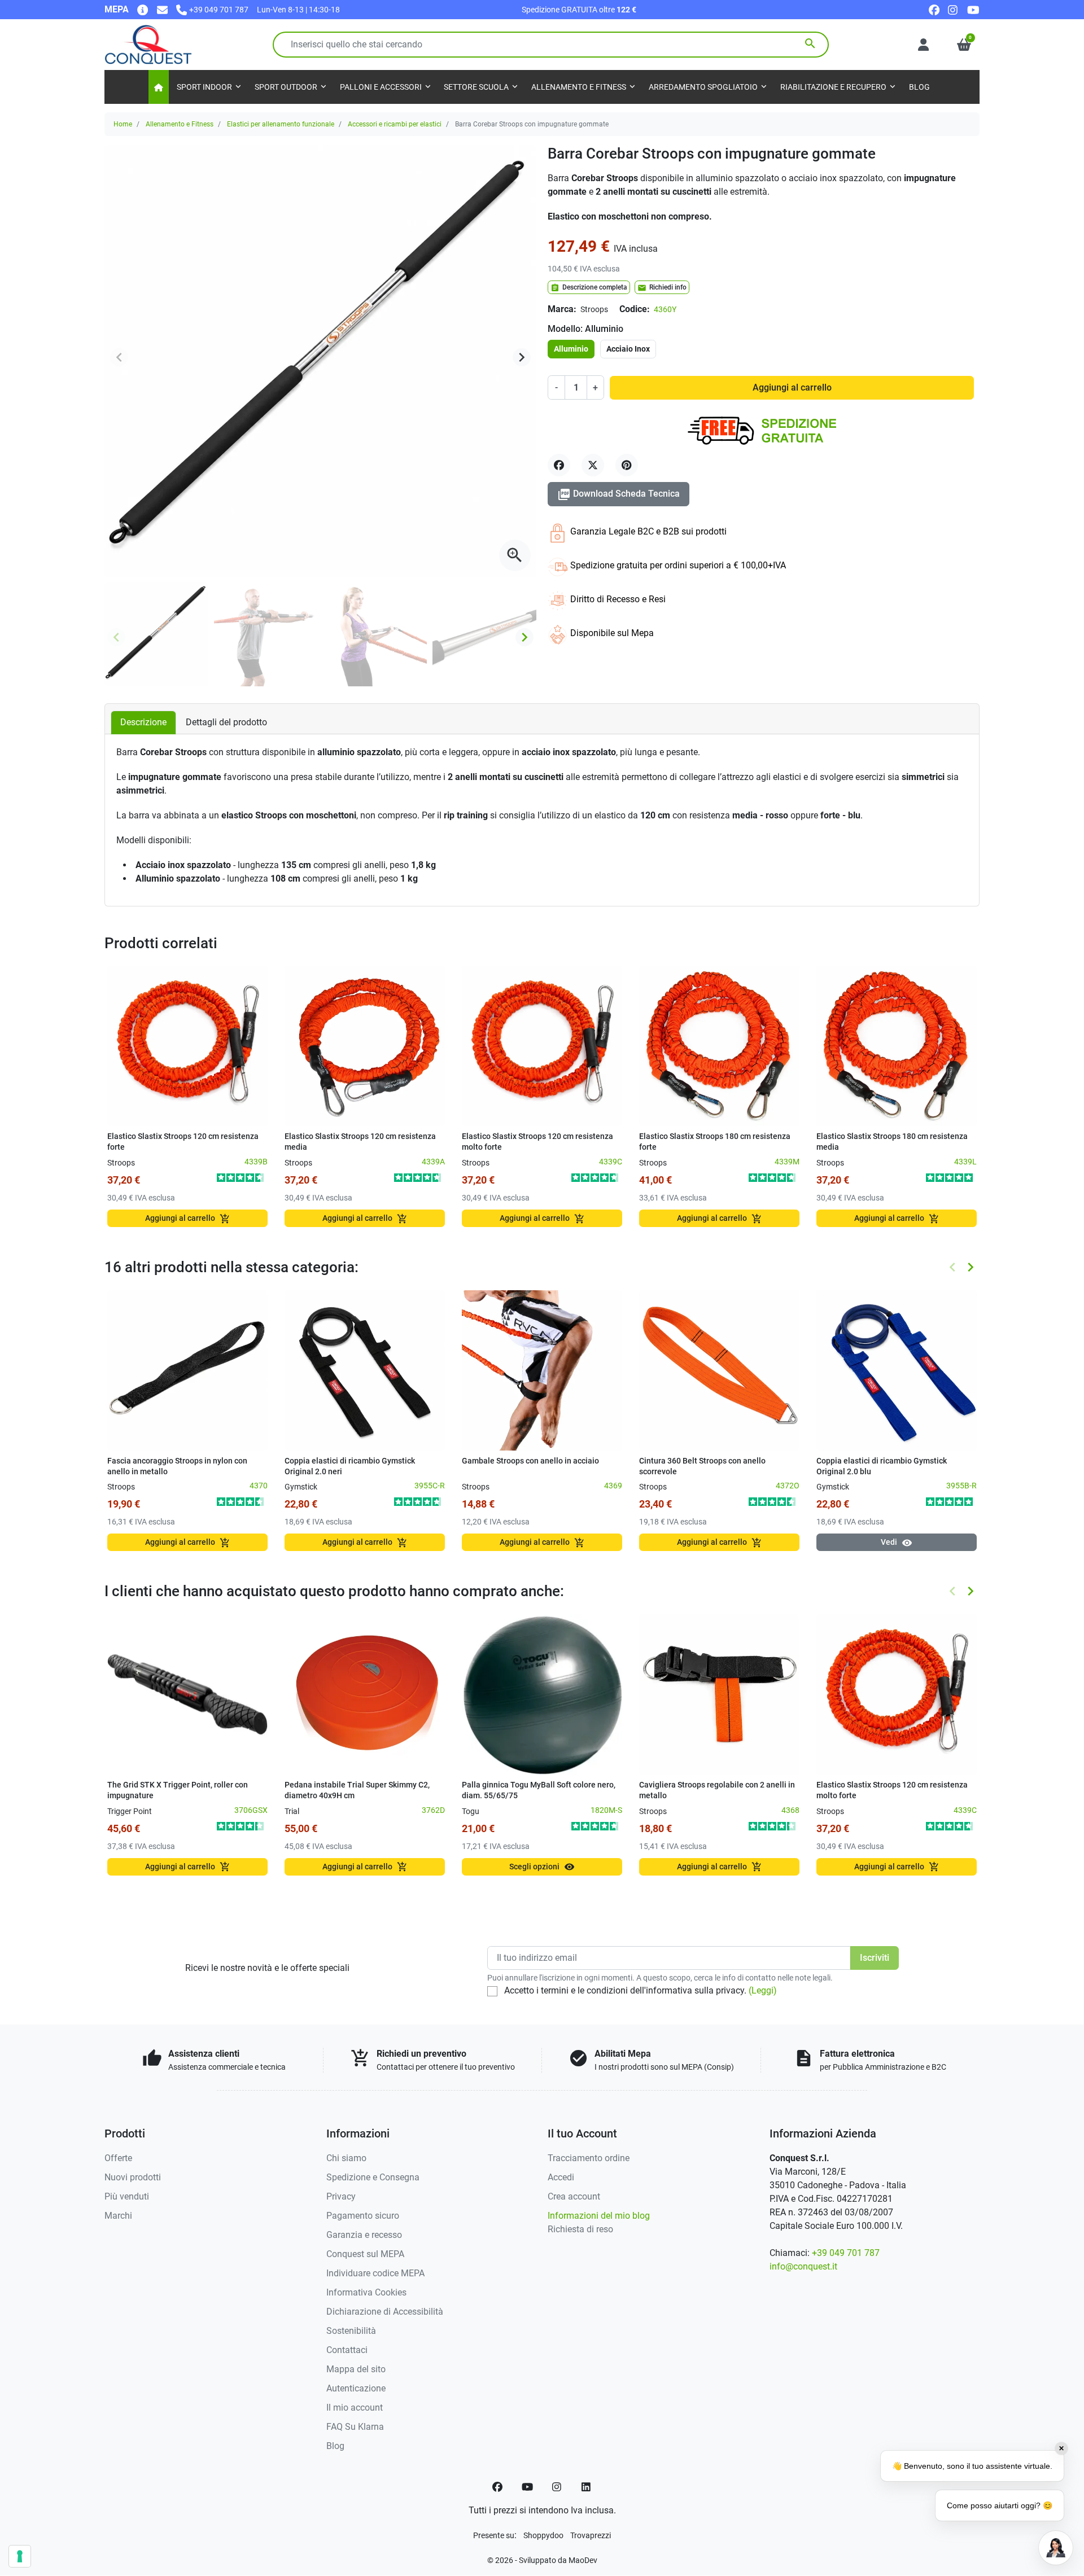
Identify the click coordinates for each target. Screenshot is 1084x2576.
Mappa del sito (356, 2369)
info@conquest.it (803, 2266)
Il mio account (355, 2408)
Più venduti (127, 2196)
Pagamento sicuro (363, 2216)
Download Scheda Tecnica (619, 494)
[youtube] (973, 9)
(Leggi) (763, 1990)
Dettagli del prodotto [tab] (226, 722)
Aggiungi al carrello (792, 387)
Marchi (118, 2216)
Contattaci (347, 2350)
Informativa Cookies (366, 2292)
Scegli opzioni (542, 1867)
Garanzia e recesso (364, 2235)
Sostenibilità (351, 2331)
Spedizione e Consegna (373, 2177)
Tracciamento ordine (589, 2158)
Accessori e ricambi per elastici (395, 124)
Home (123, 124)
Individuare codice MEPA (375, 2273)
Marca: (562, 309)
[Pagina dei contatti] (143, 9)
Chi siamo (346, 2158)
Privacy (341, 2196)
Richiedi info (662, 288)
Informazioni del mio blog (599, 2216)
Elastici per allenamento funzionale (281, 124)
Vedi (897, 1543)
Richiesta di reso (580, 2229)
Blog (335, 2446)
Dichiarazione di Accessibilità (385, 2312)
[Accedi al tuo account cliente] (923, 45)
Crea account (574, 2196)
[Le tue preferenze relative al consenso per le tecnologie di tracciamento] (20, 2556)
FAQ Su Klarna (355, 2427)
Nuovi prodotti (133, 2177)
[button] (964, 45)
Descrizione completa (589, 288)
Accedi (561, 2177)
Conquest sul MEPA (365, 2254)
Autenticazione (356, 2388)
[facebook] (934, 9)
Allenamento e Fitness (180, 124)
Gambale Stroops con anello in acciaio (530, 1461)
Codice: (635, 309)
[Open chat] (1056, 2548)
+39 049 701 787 (846, 2253)
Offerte (118, 2158)
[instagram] (953, 9)
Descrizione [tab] (143, 722)
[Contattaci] (162, 9)
